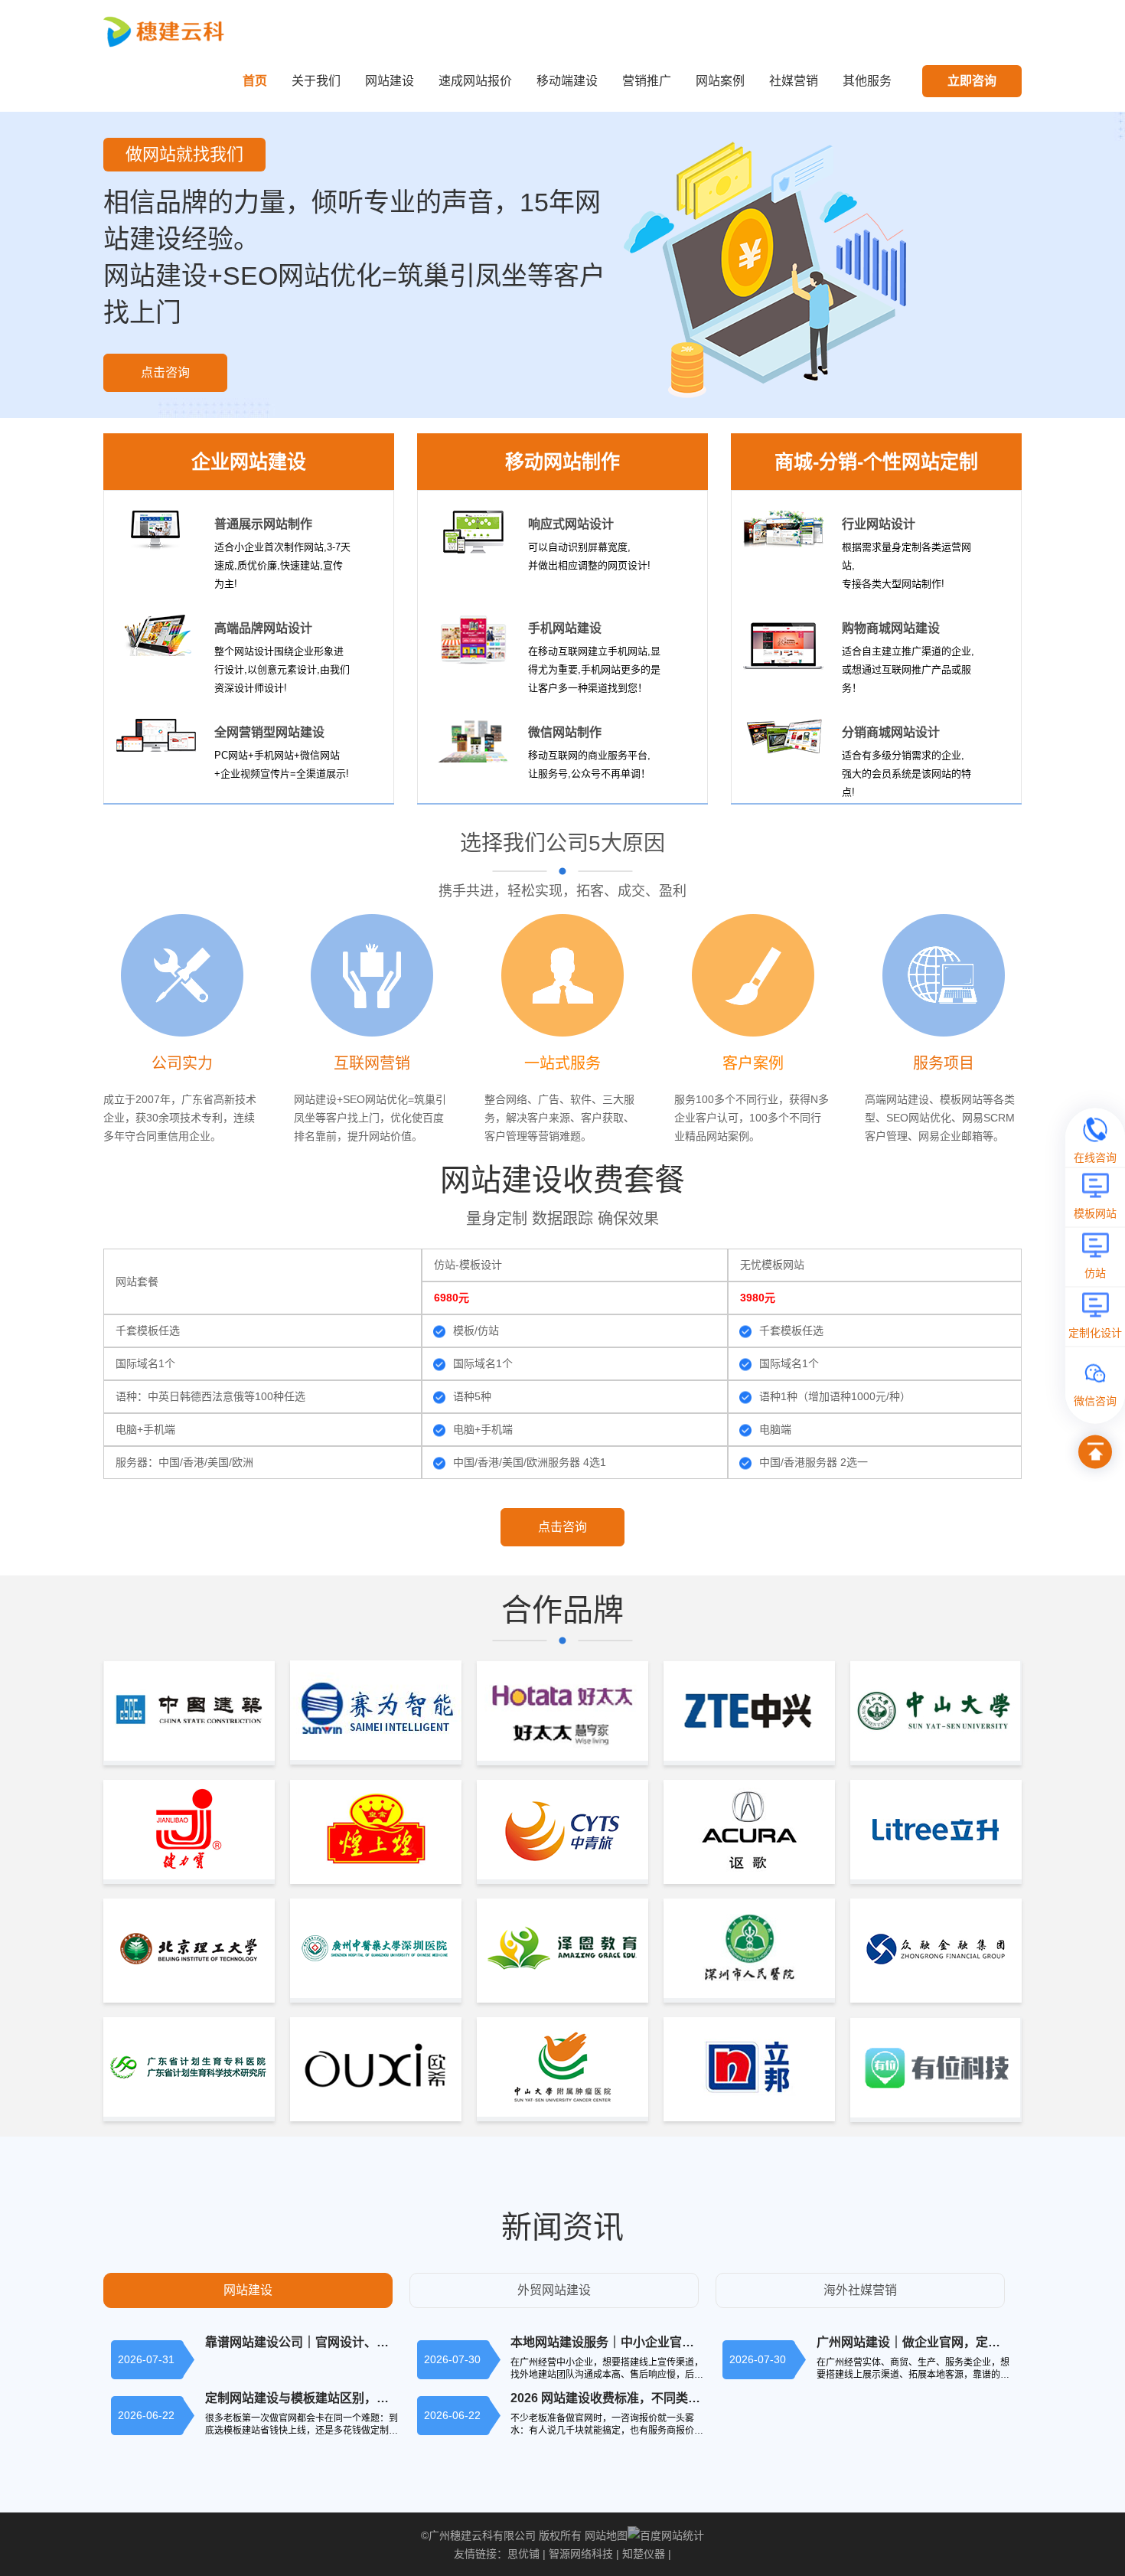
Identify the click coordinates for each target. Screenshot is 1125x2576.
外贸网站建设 (554, 2290)
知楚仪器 (644, 2554)
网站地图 (606, 2535)
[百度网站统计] (666, 2535)
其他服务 (867, 81)
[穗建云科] (166, 31)
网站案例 (720, 81)
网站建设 (390, 81)
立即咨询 (972, 81)
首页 (255, 81)
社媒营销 (794, 81)
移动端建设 (567, 81)
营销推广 (647, 81)
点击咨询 (165, 372)
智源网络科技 (581, 2554)
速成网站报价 (475, 81)
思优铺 (523, 2554)
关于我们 (316, 81)
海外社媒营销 (860, 2290)
